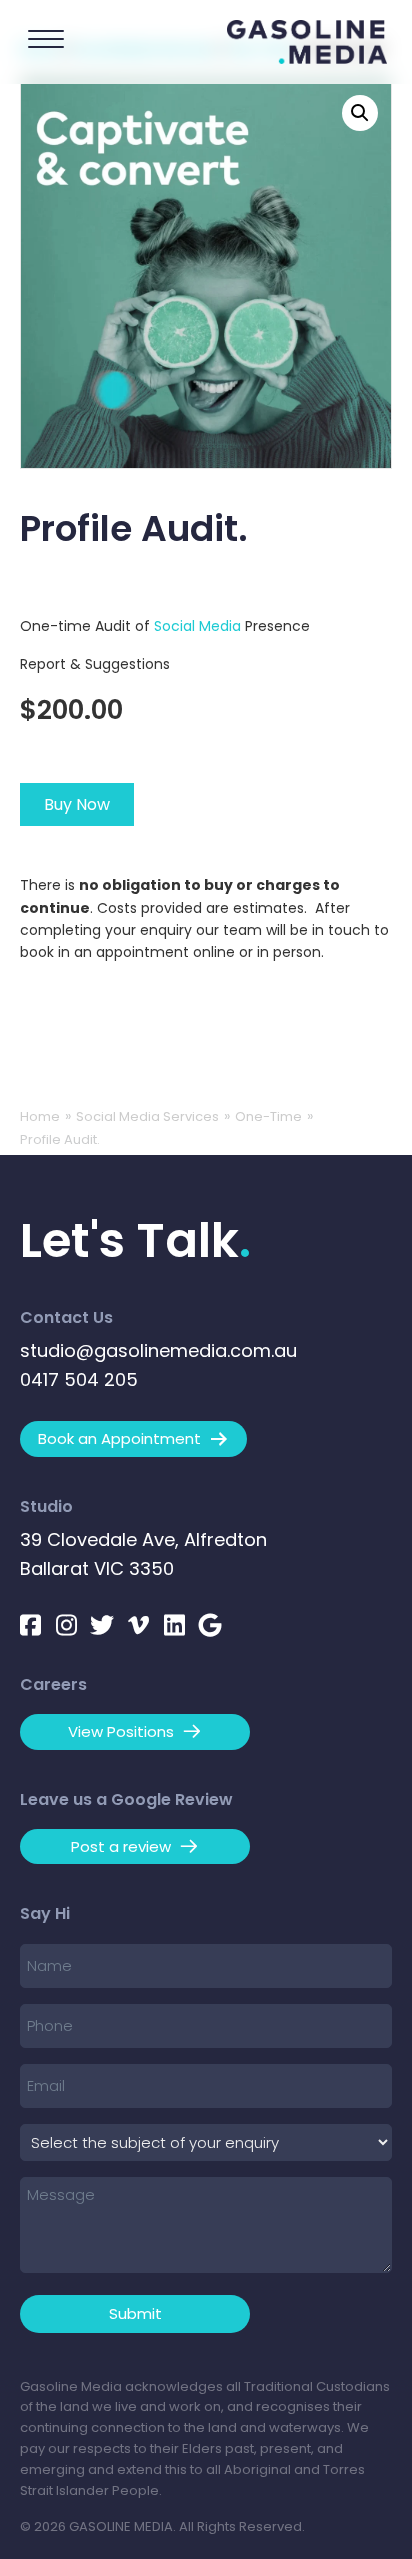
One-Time (268, 1116)
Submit (135, 2313)
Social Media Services (147, 1116)
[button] (360, 113)
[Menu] (46, 40)
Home (40, 1116)
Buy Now (77, 804)
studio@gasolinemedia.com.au (158, 1350)
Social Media (197, 626)
